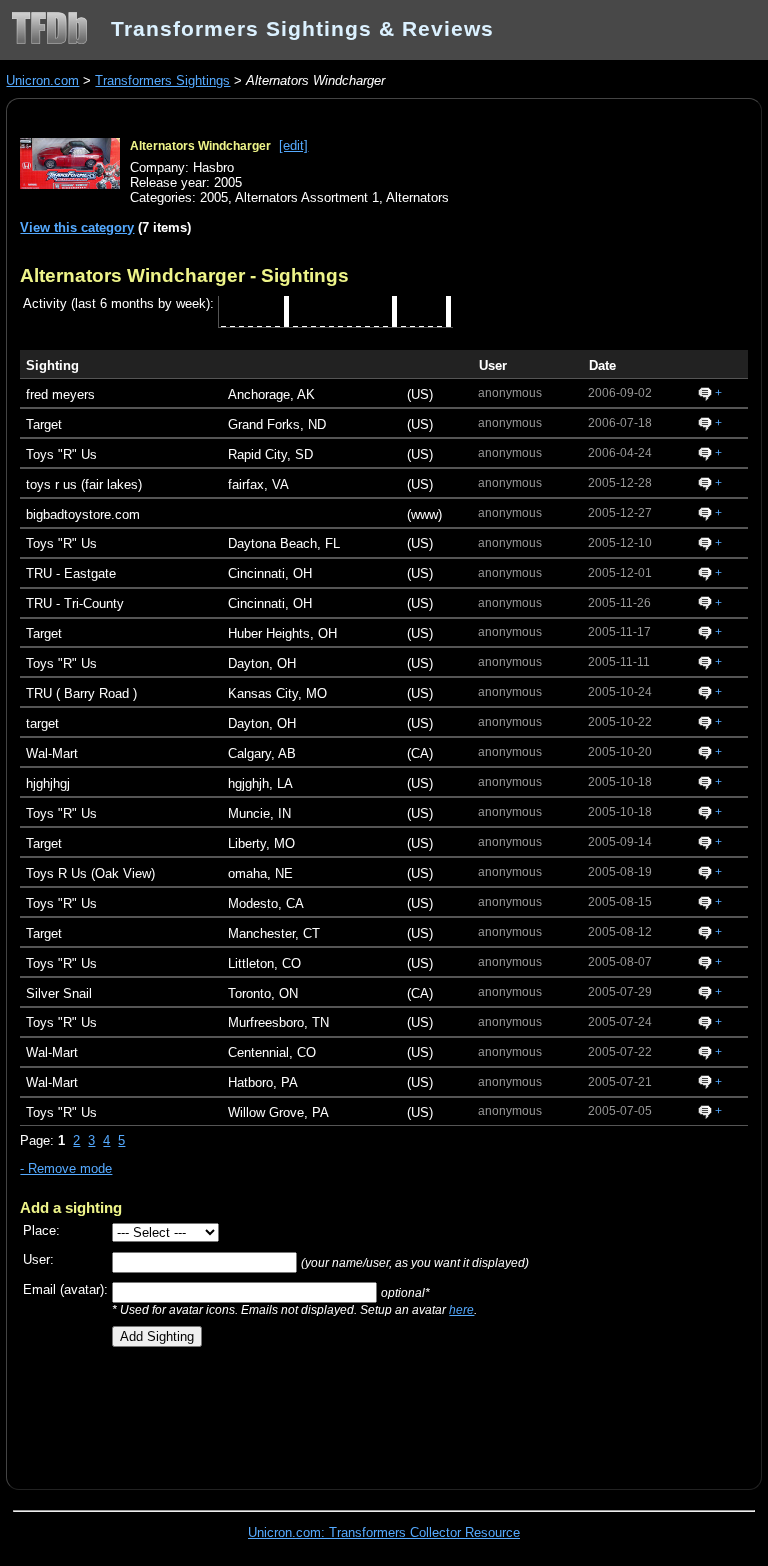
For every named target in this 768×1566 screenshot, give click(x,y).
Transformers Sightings (162, 80)
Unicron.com (42, 80)
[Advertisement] (254, 1411)
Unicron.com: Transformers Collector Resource (384, 1532)
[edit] (293, 145)
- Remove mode (66, 1168)
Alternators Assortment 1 (307, 197)
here (461, 1309)
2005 (214, 197)
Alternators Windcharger (200, 146)
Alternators (417, 197)
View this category (77, 227)
